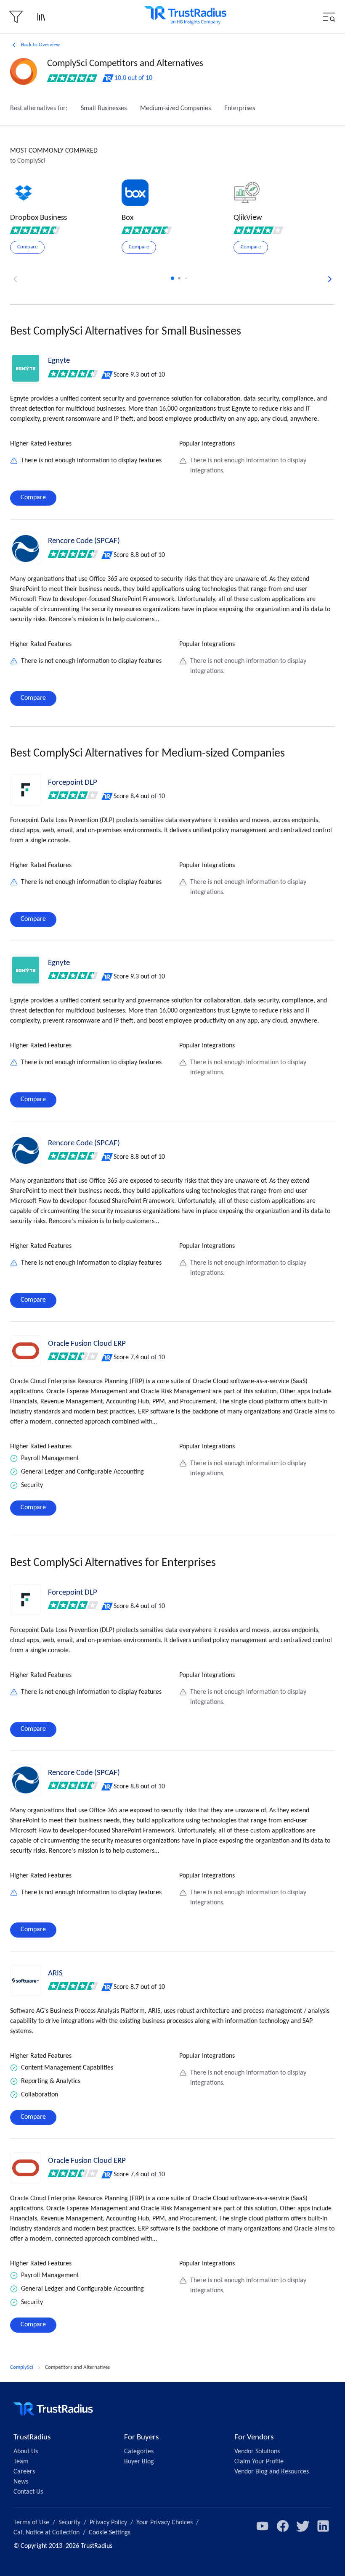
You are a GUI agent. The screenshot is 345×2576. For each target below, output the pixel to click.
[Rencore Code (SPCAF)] (26, 548)
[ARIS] (26, 1980)
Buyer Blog (139, 2462)
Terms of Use (31, 2523)
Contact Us (28, 2492)
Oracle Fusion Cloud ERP (87, 1344)
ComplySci (22, 2367)
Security (69, 2523)
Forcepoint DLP (73, 783)
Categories (139, 2452)
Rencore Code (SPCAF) (84, 541)
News (21, 2482)
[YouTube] (263, 2526)
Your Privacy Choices (165, 2523)
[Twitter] (303, 2526)
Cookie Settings (110, 2533)
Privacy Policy (108, 2523)
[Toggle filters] (16, 17)
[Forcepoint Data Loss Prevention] (26, 790)
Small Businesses (104, 108)
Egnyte (59, 361)
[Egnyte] (26, 368)
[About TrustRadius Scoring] (107, 375)
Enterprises (240, 108)
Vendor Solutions (257, 2452)
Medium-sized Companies (175, 108)
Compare (33, 498)
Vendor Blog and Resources (272, 2472)
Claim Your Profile (259, 2462)
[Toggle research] (41, 17)
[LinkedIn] (323, 2526)
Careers (24, 2472)
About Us (26, 2452)
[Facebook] (283, 2526)
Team (21, 2462)
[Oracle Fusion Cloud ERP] (26, 1351)
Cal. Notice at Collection (46, 2533)
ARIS (55, 1974)
